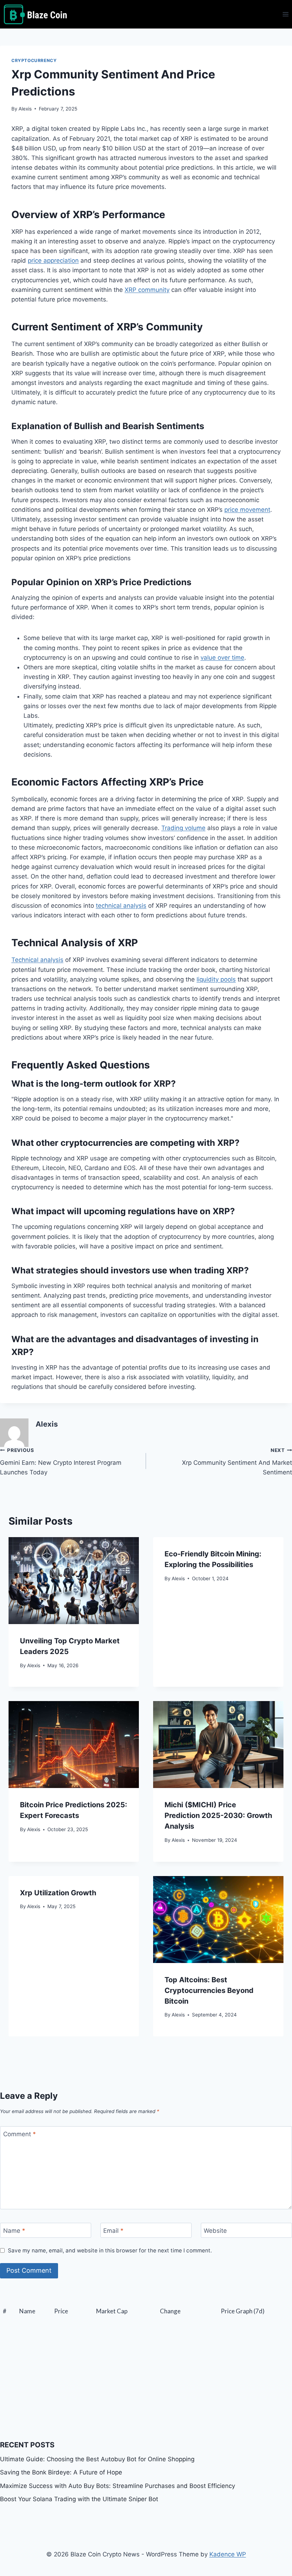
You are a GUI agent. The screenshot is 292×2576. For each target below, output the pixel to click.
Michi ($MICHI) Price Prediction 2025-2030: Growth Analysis (218, 1815)
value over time (222, 658)
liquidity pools (216, 979)
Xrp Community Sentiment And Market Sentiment (237, 1462)
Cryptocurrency (34, 60)
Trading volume (183, 828)
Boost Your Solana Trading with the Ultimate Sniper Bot (79, 2499)
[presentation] (74, 1581)
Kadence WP (228, 2554)
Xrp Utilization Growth (58, 1893)
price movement (247, 510)
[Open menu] (285, 14)
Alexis (25, 109)
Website (215, 2231)
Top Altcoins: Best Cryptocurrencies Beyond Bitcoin (209, 1990)
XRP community (147, 290)
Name (14, 2231)
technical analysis (121, 906)
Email (113, 2231)
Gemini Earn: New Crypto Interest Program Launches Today (61, 1462)
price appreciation (53, 261)
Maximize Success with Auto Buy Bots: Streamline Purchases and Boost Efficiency (118, 2486)
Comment (20, 2134)
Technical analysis (37, 960)
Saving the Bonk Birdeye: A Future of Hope (61, 2472)
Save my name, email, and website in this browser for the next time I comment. (110, 2250)
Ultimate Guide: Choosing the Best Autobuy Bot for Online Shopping (97, 2459)
